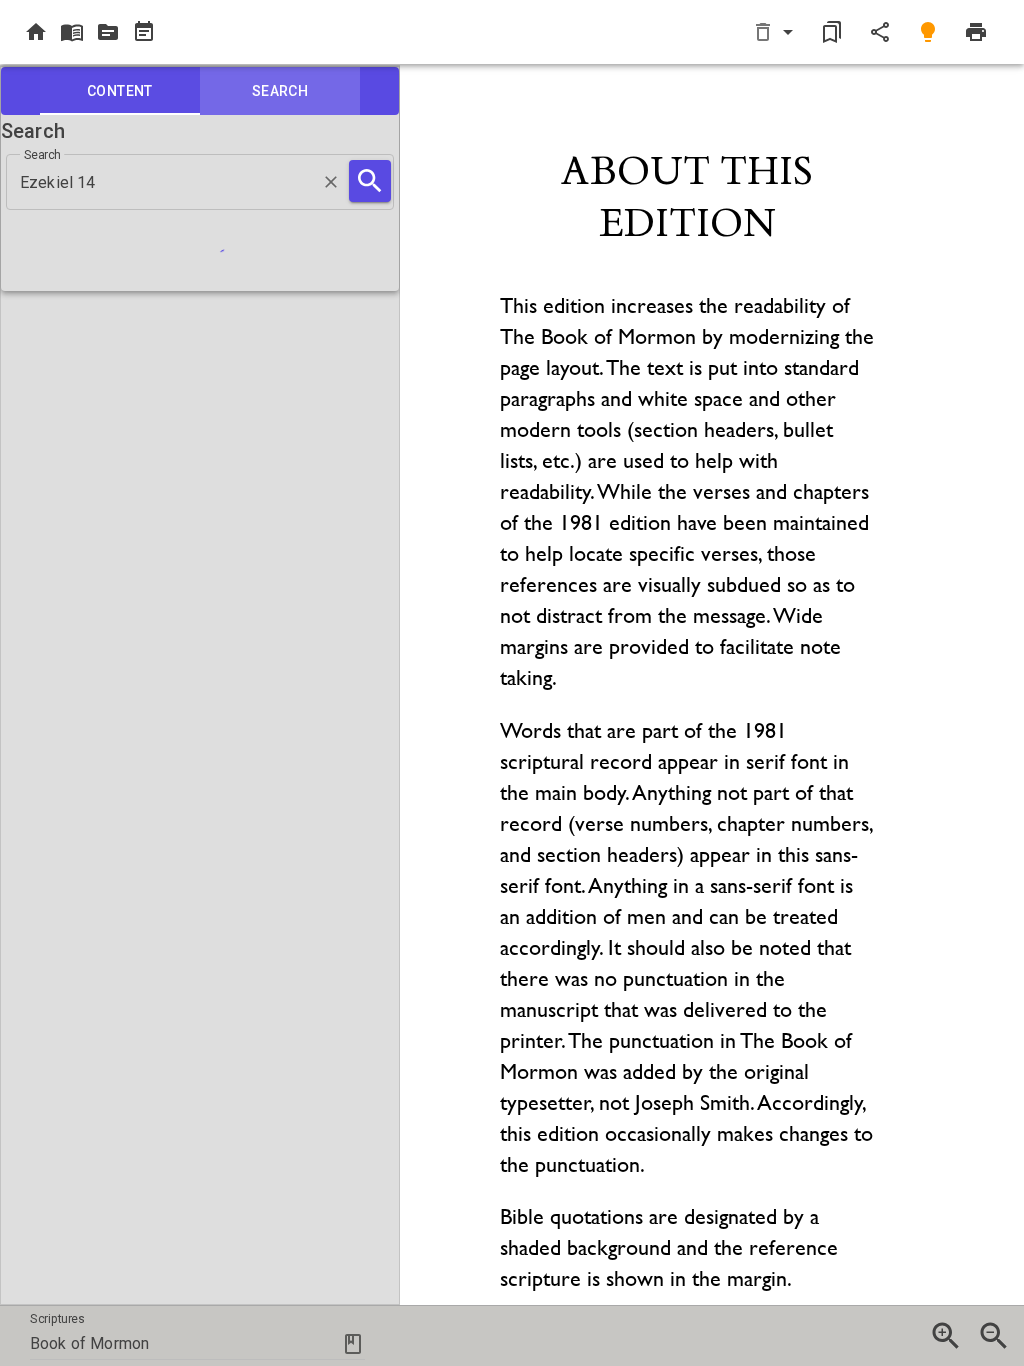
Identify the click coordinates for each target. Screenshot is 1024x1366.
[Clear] (331, 182)
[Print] (976, 32)
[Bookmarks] (832, 32)
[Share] (880, 32)
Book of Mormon (89, 1343)
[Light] (928, 32)
